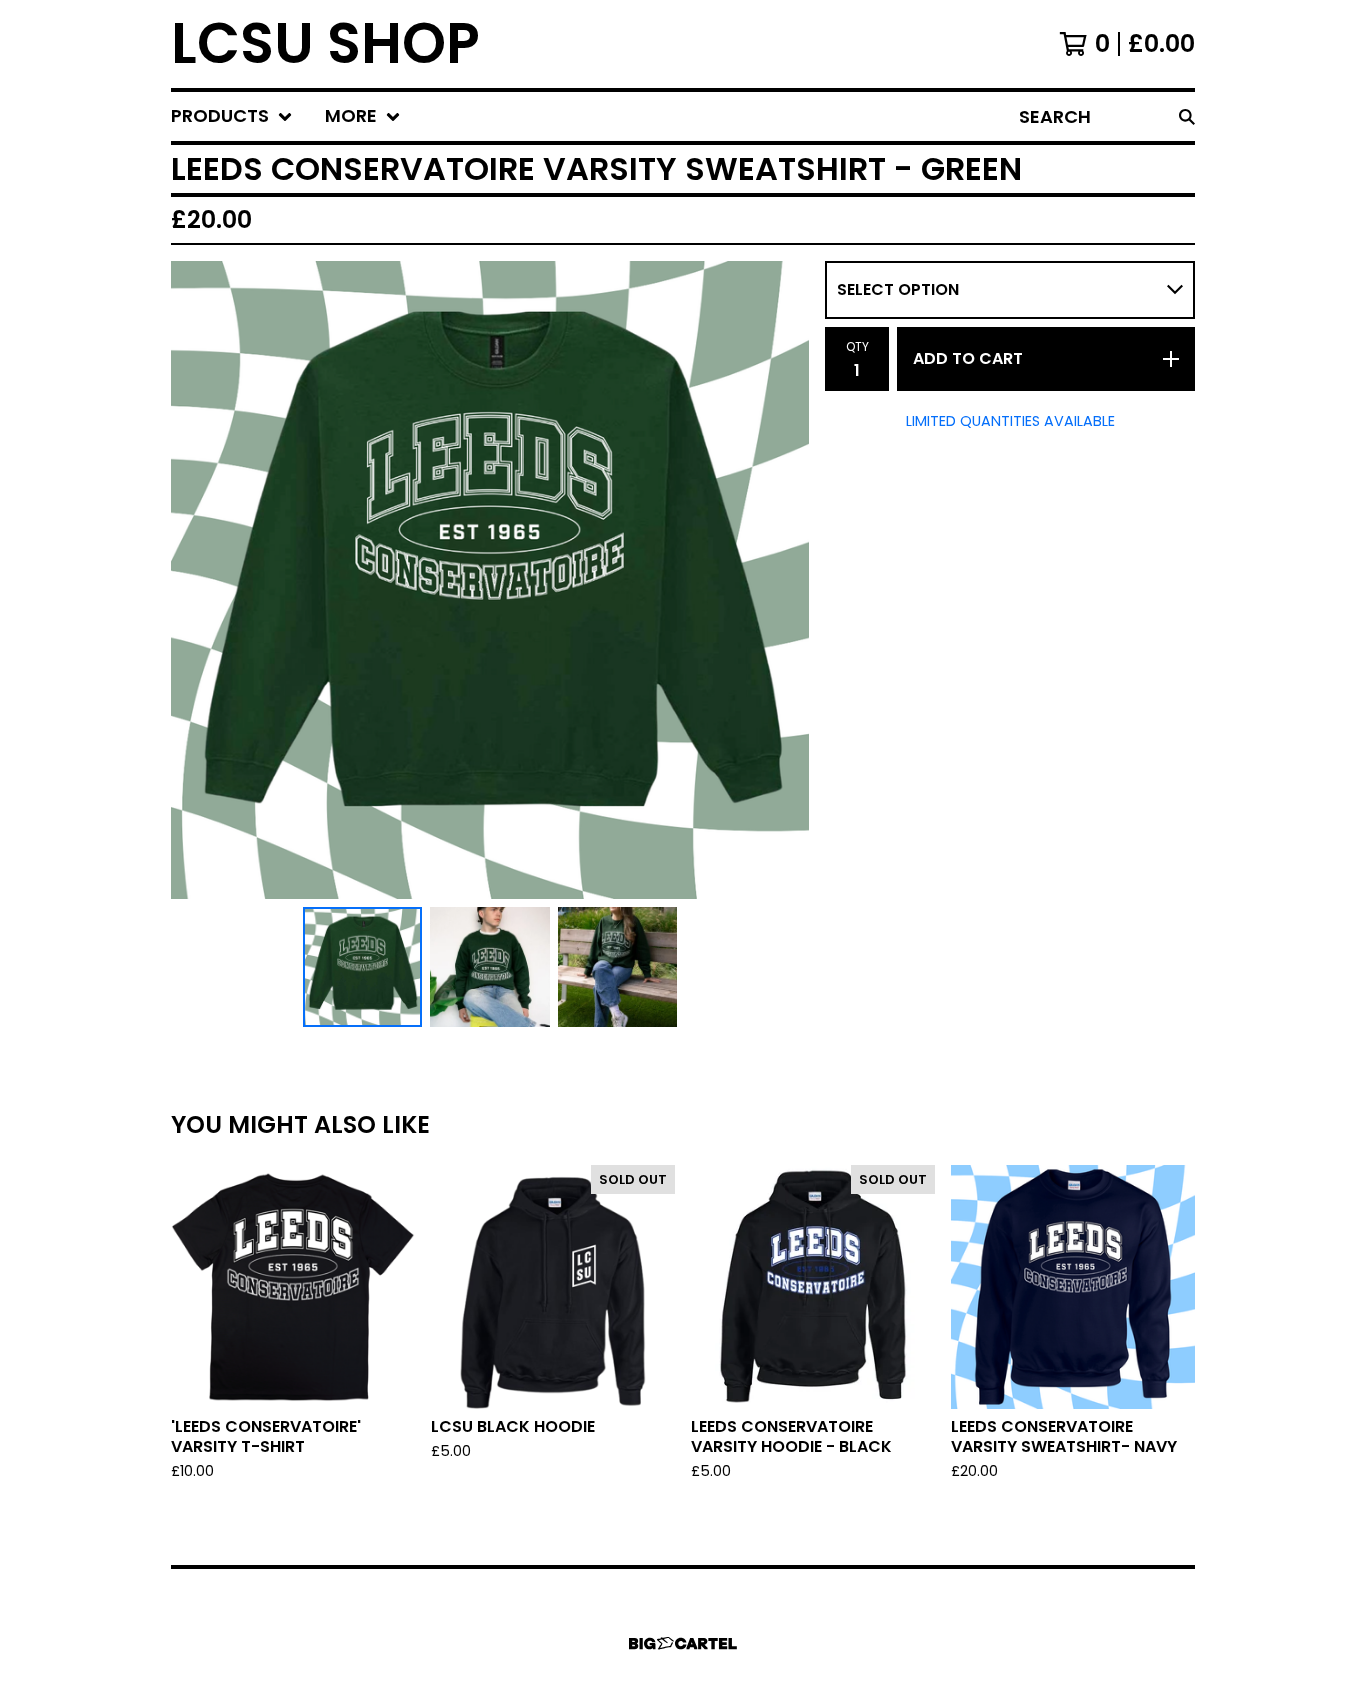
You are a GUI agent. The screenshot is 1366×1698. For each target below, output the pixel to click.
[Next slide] (781, 580)
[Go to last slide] (199, 580)
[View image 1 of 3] (363, 967)
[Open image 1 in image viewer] (490, 580)
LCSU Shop (325, 44)
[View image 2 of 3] (490, 967)
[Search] (1187, 116)
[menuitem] (232, 116)
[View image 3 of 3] (618, 967)
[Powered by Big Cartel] (683, 1643)
